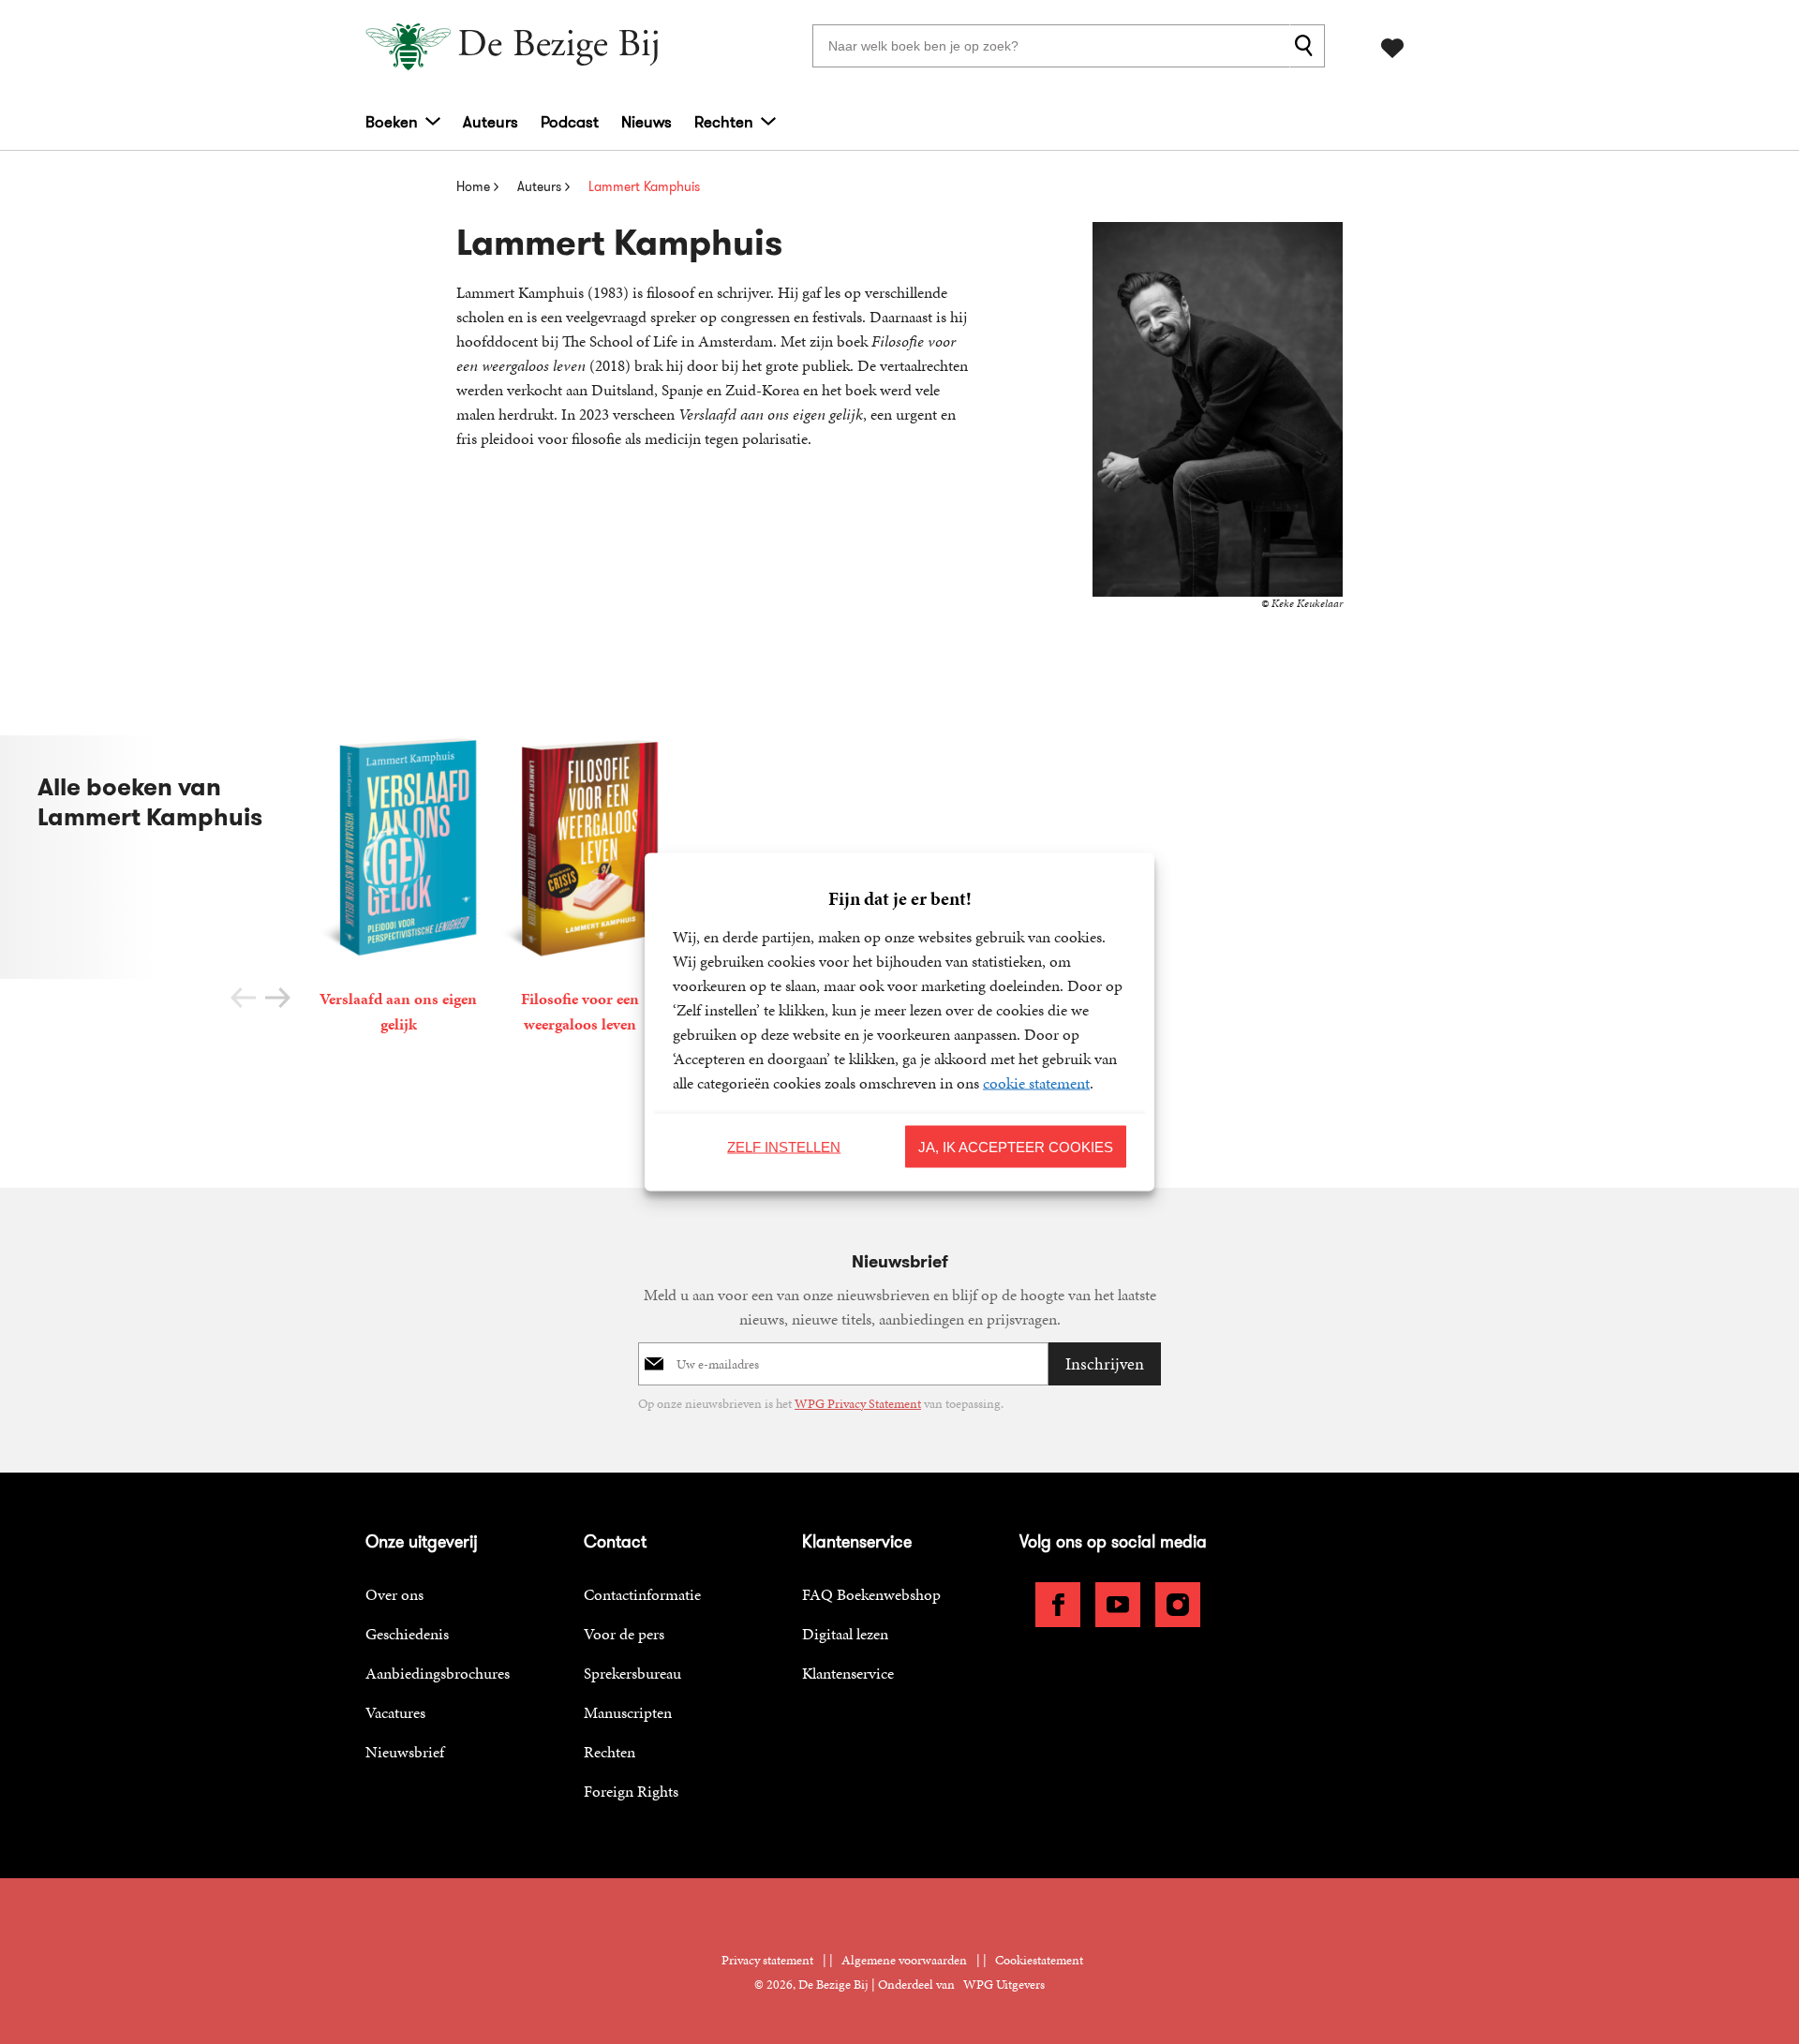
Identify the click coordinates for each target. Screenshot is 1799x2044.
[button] (278, 998)
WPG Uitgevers (1004, 1985)
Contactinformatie (642, 1594)
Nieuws (647, 122)
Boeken (392, 122)
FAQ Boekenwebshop (871, 1594)
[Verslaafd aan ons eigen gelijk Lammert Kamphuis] (398, 888)
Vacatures (395, 1712)
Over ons (394, 1594)
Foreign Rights (631, 1791)
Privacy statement (767, 1960)
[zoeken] (1307, 46)
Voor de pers (624, 1634)
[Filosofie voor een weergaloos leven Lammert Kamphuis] (580, 888)
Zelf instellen (784, 1146)
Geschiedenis (407, 1634)
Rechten (724, 122)
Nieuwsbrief (405, 1752)
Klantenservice (848, 1673)
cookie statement (1036, 1083)
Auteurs (491, 122)
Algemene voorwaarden (904, 1960)
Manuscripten (628, 1712)
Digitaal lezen (845, 1634)
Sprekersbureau (632, 1673)
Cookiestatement (1039, 1960)
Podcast (570, 122)
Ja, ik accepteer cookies (1016, 1146)
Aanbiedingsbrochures (438, 1673)
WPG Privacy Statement (858, 1404)
